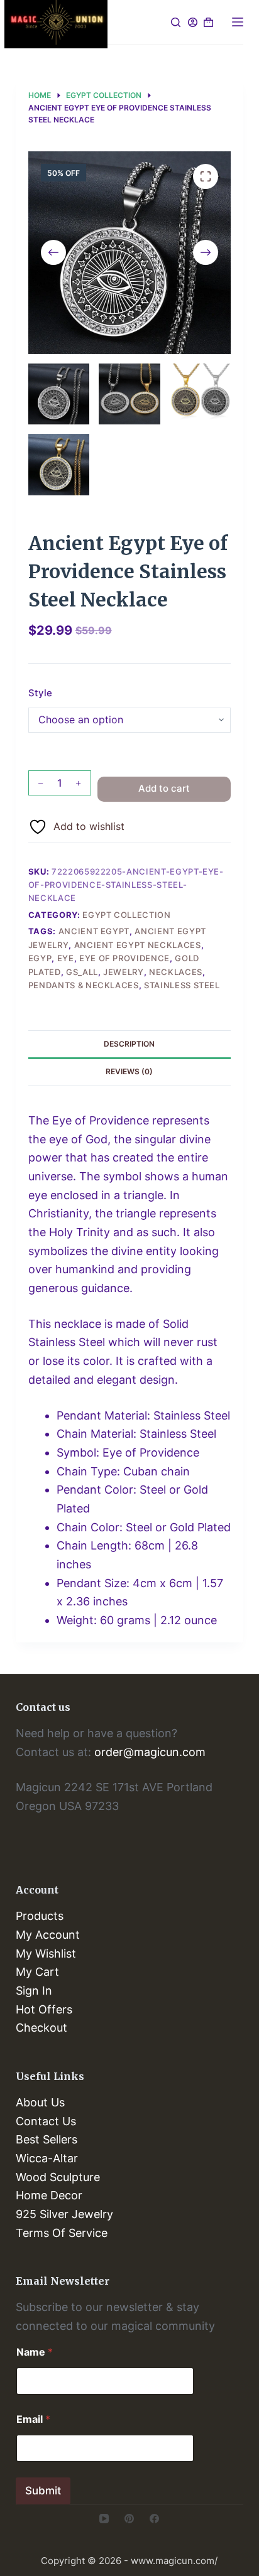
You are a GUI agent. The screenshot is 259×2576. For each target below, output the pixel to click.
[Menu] (238, 22)
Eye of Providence (124, 958)
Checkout (41, 2028)
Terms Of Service (62, 2233)
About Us (40, 2102)
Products (40, 1916)
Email (33, 2419)
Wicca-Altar (47, 2158)
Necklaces (176, 972)
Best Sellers (47, 2139)
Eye (66, 958)
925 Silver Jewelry (64, 2214)
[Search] (176, 22)
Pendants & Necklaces (84, 985)
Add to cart (164, 788)
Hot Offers (44, 2009)
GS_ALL (82, 972)
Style (40, 693)
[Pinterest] (129, 2519)
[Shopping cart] (208, 22)
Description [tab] (129, 1044)
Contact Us (46, 2121)
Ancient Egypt (94, 931)
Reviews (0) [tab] (129, 1071)
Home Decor (49, 2195)
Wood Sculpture (58, 2177)
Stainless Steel (182, 985)
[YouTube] (104, 2519)
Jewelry (124, 972)
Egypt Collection (126, 915)
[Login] (193, 22)
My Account (48, 1935)
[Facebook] (154, 2519)
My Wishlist (46, 1954)
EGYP (40, 958)
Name (35, 2352)
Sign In (34, 1991)
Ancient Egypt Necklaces (138, 945)
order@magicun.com (150, 1752)
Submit (43, 2491)
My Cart (37, 1972)
